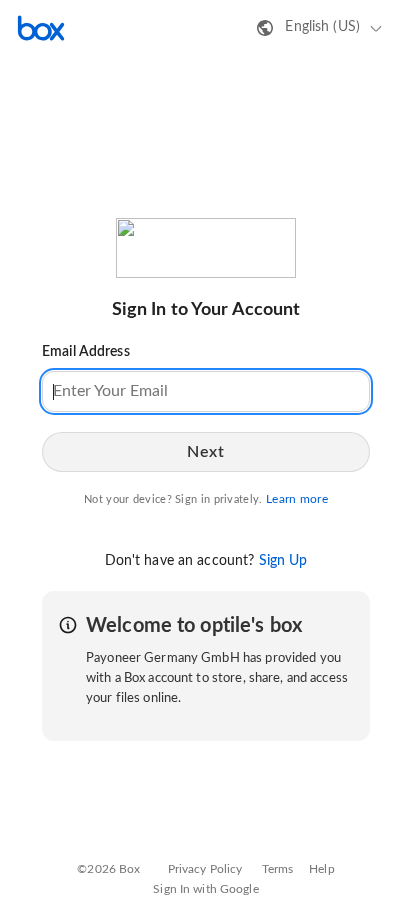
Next (205, 452)
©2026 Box (108, 869)
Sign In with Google (205, 889)
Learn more (297, 499)
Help (322, 869)
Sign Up (283, 561)
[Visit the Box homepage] (41, 28)
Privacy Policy (205, 869)
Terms (278, 869)
